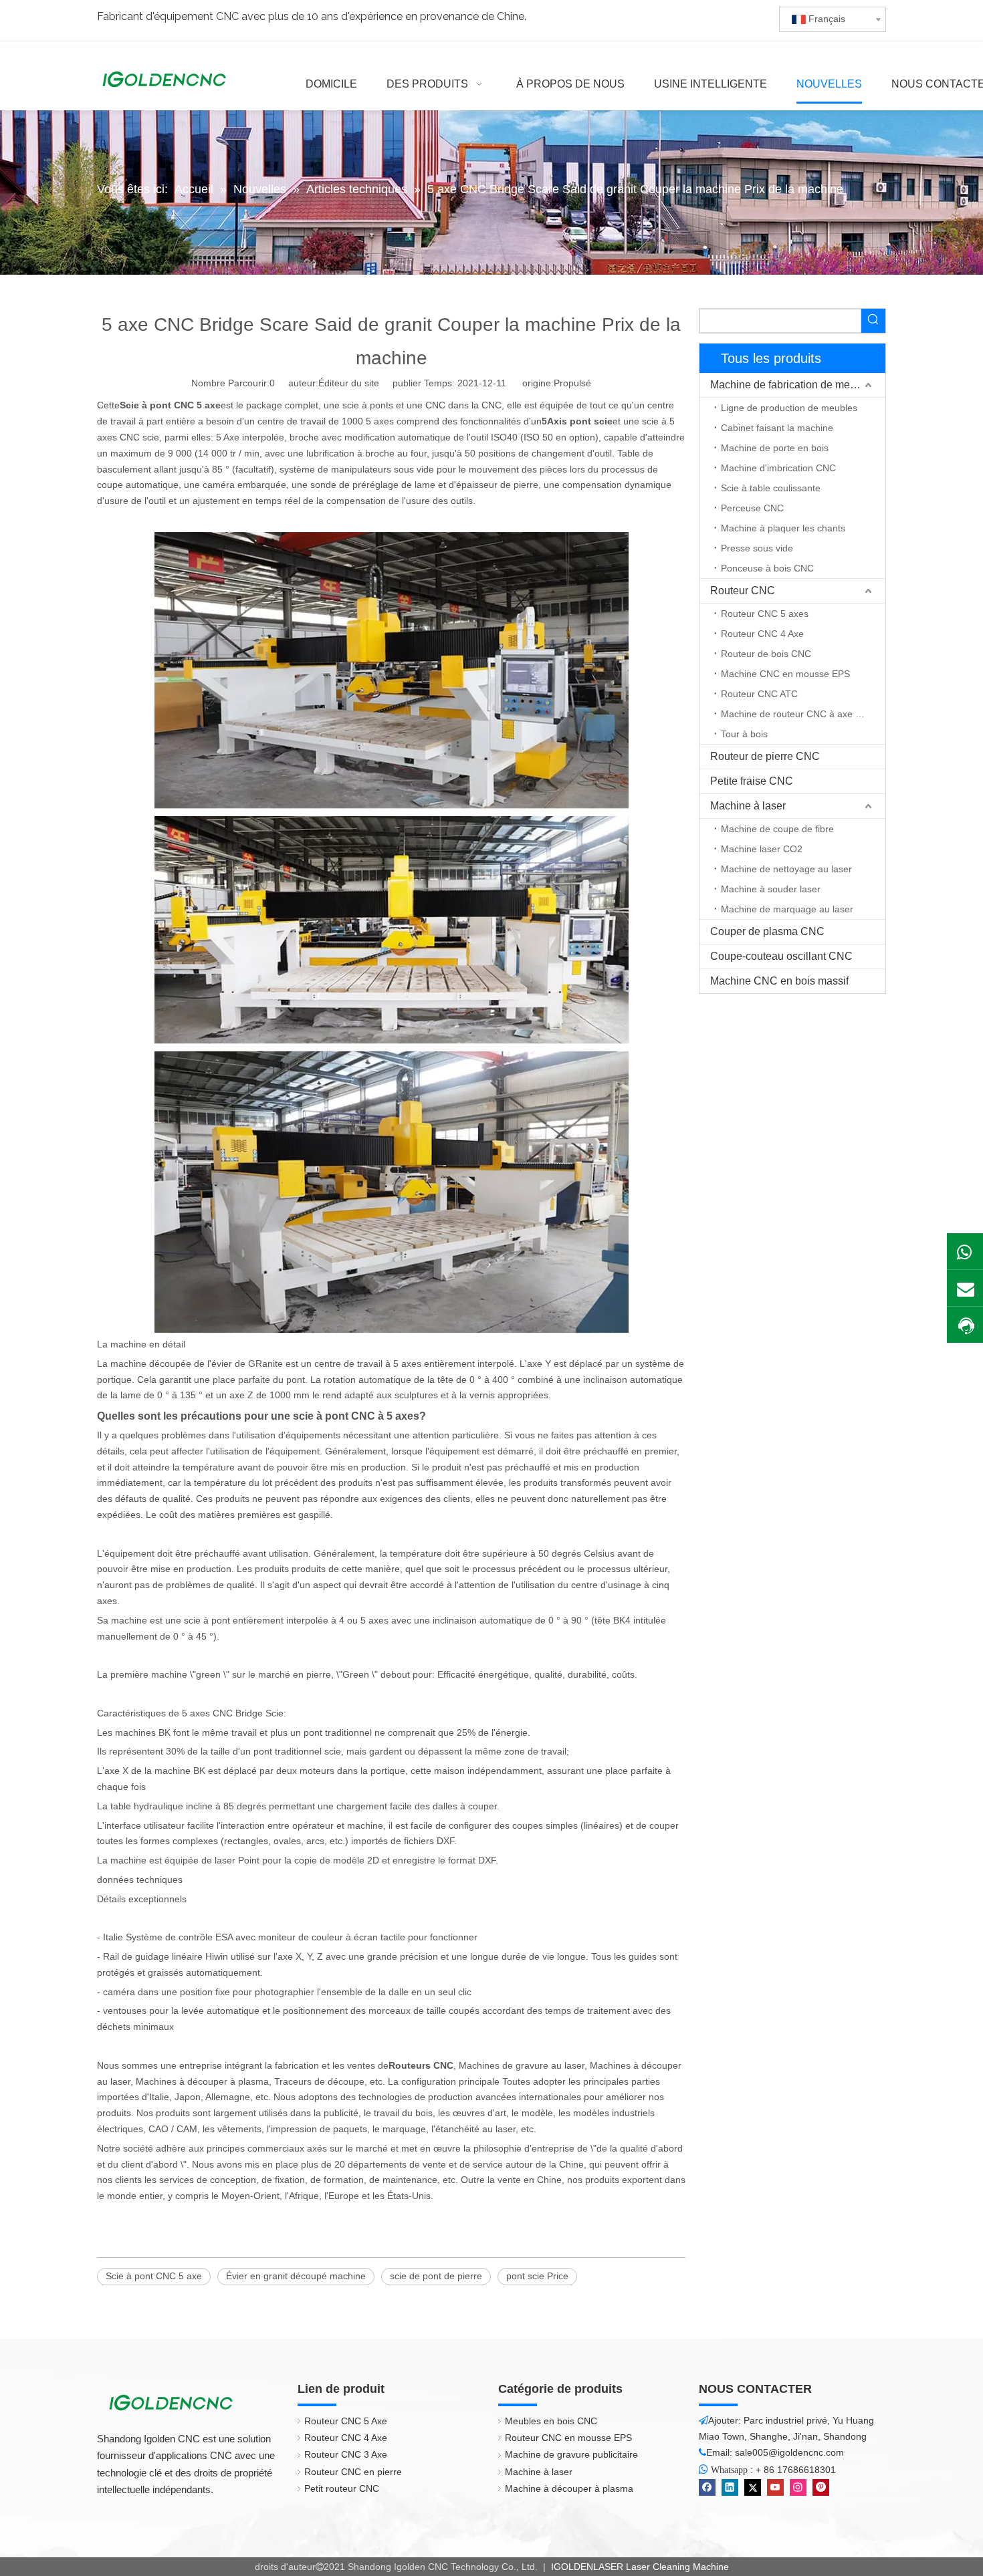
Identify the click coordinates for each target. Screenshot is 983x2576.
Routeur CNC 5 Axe (346, 2421)
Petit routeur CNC (342, 2488)
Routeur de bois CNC (766, 654)
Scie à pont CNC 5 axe (154, 2276)
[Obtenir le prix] (965, 1326)
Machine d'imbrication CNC (778, 468)
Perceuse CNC (752, 508)
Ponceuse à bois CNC (767, 568)
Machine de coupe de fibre (777, 829)
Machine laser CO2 (762, 849)
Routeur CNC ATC (759, 694)
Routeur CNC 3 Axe (346, 2454)
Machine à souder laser (771, 889)
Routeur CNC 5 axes (765, 614)
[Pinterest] (821, 2487)
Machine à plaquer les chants (783, 528)
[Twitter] (753, 2487)
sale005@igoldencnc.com (789, 2452)
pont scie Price (537, 2276)
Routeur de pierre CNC (765, 756)
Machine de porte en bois (775, 448)
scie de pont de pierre (436, 2276)
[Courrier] (965, 1288)
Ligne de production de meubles (789, 408)
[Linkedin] (730, 2487)
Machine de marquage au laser (787, 909)
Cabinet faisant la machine (777, 428)
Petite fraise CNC (752, 781)
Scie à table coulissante (771, 488)
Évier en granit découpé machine (296, 2276)
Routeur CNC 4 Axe (762, 634)
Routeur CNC (743, 591)
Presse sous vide (757, 548)
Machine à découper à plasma (569, 2488)
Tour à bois (744, 734)
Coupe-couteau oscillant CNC (781, 956)
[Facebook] (707, 2487)
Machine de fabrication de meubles (793, 385)
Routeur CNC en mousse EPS (568, 2438)
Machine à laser (748, 806)
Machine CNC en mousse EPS (785, 674)
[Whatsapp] (965, 1251)
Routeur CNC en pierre (353, 2472)
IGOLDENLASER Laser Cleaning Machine (639, 2567)
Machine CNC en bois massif (779, 981)
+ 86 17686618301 (796, 2470)
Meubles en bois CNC (551, 2421)
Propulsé (572, 383)
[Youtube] (775, 2487)
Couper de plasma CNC (767, 931)
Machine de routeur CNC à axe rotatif (800, 714)
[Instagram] (798, 2487)
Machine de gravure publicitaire (571, 2454)
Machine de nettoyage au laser (786, 869)
